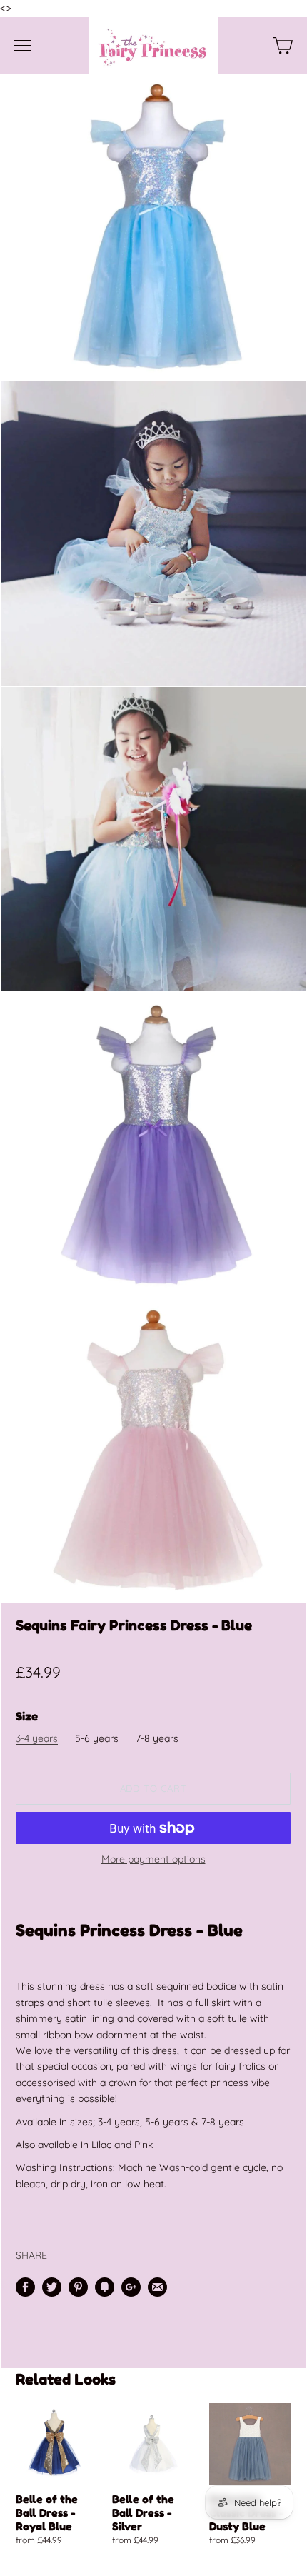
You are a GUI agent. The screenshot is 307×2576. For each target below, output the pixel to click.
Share (31, 2255)
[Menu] (22, 46)
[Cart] (283, 46)
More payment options (153, 1859)
